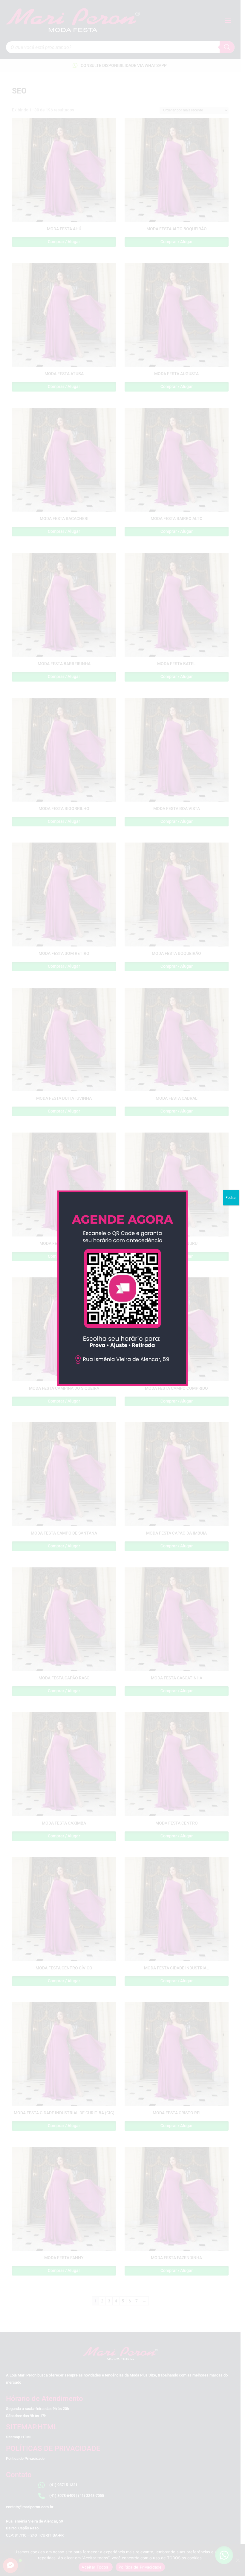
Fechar (231, 1198)
